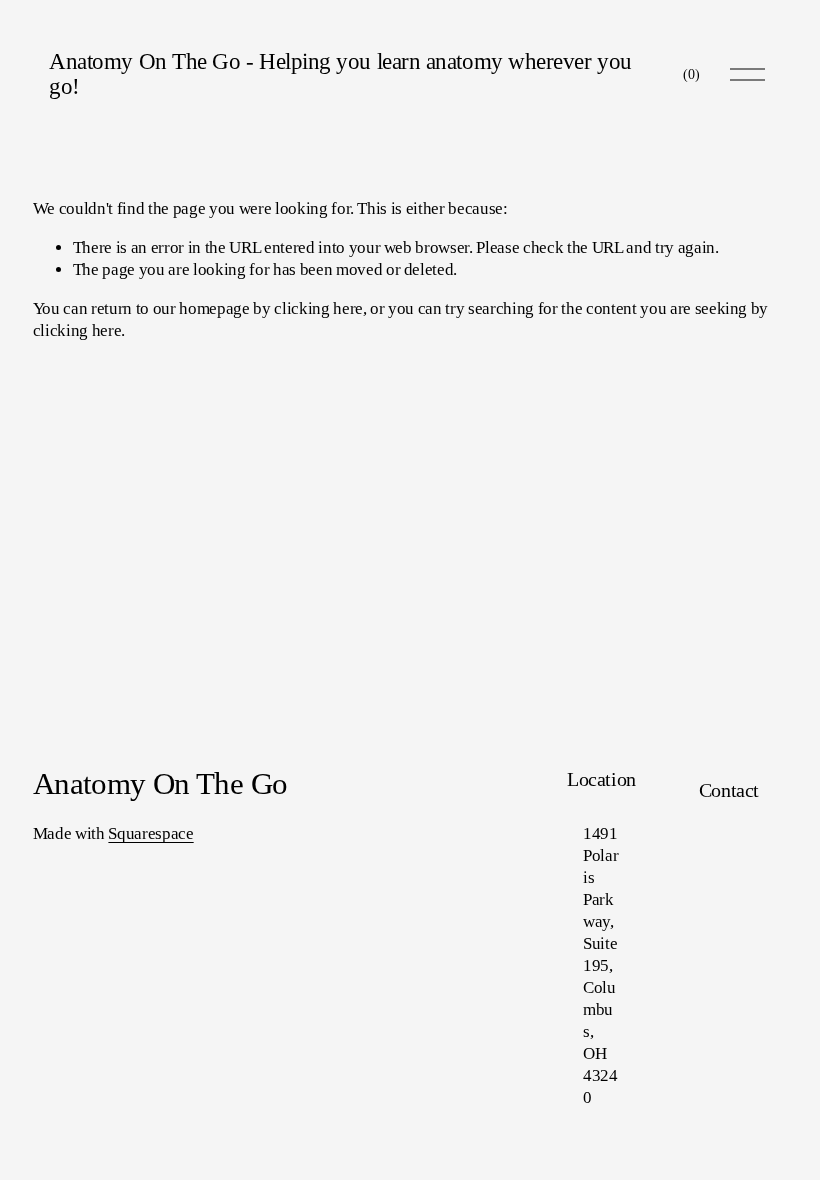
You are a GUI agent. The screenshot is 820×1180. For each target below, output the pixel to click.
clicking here (318, 308)
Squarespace (150, 833)
